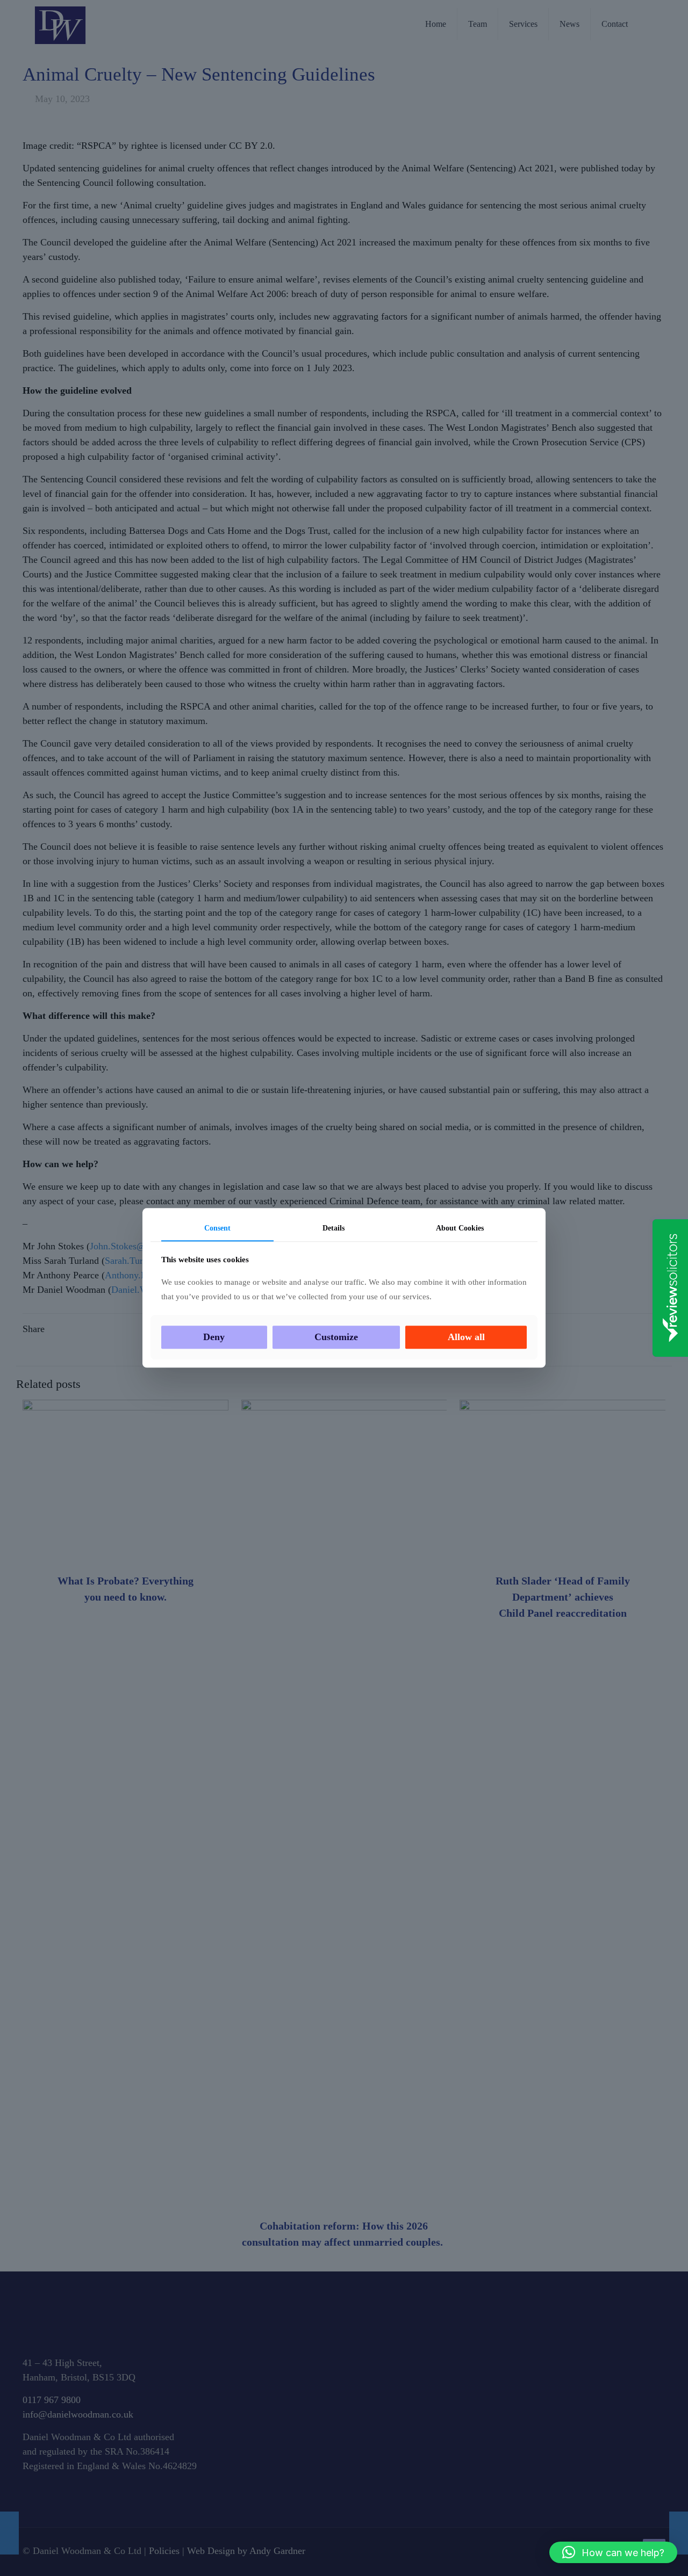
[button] (613, 2552)
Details (334, 1228)
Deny (214, 1337)
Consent (217, 1228)
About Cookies (460, 1228)
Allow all (466, 1337)
